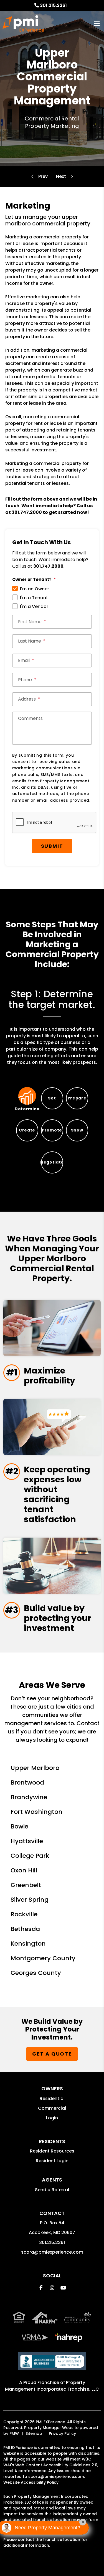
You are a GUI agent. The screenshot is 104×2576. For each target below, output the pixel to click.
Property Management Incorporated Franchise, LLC (52, 2386)
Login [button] (52, 2118)
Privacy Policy (62, 2433)
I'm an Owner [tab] (35, 589)
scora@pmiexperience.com (52, 2252)
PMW (14, 2433)
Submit (52, 846)
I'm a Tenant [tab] (34, 598)
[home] (23, 23)
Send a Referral (52, 2190)
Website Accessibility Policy (31, 2482)
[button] (41, 2288)
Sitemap (34, 2433)
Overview (43, 177)
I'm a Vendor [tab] (34, 606)
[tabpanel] (52, 1027)
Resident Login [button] (52, 2161)
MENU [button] (97, 24)
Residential (52, 2099)
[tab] (27, 1098)
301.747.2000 (27, 512)
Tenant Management (61, 177)
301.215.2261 (53, 5)
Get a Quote (52, 2054)
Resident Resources (52, 2151)
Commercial (52, 2108)
